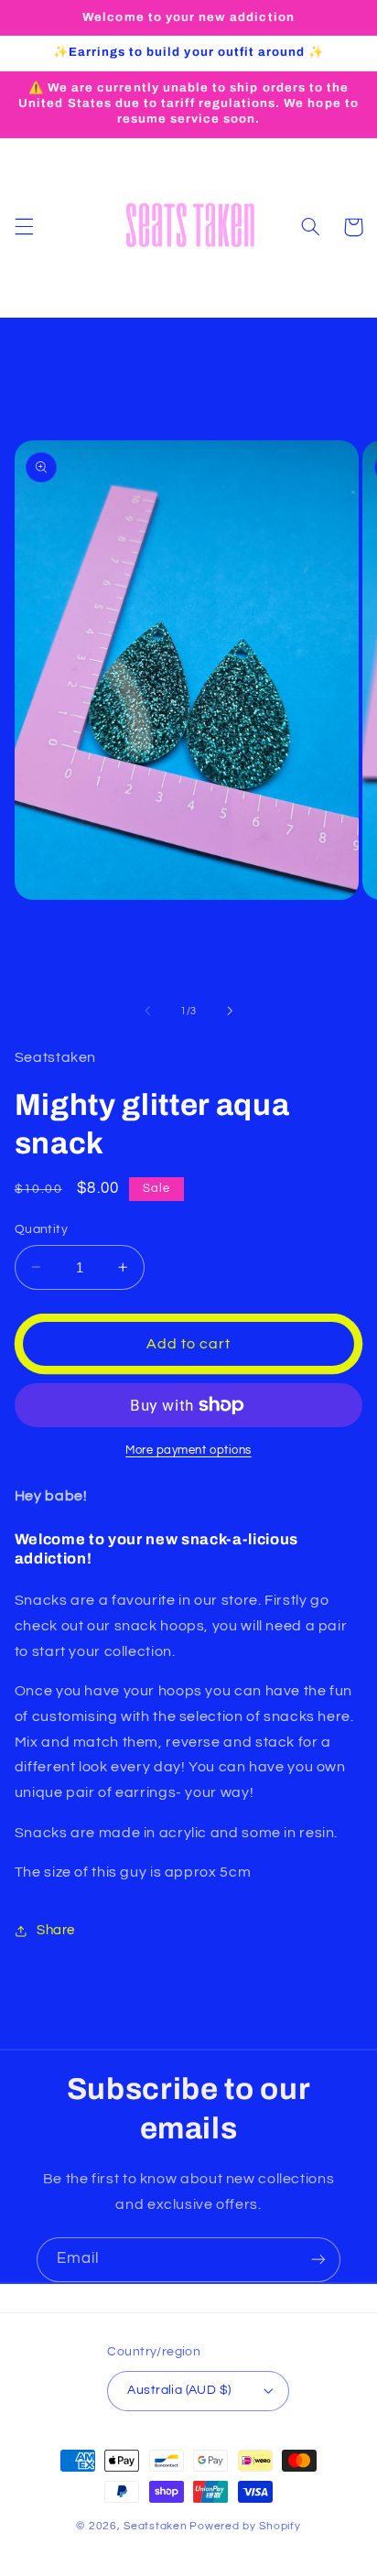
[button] (24, 227)
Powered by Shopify (245, 2526)
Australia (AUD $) (179, 2390)
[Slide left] (147, 1011)
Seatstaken (155, 2526)
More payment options (188, 1450)
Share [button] (56, 1930)
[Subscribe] (318, 2260)
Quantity (41, 1229)
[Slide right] (230, 1011)
